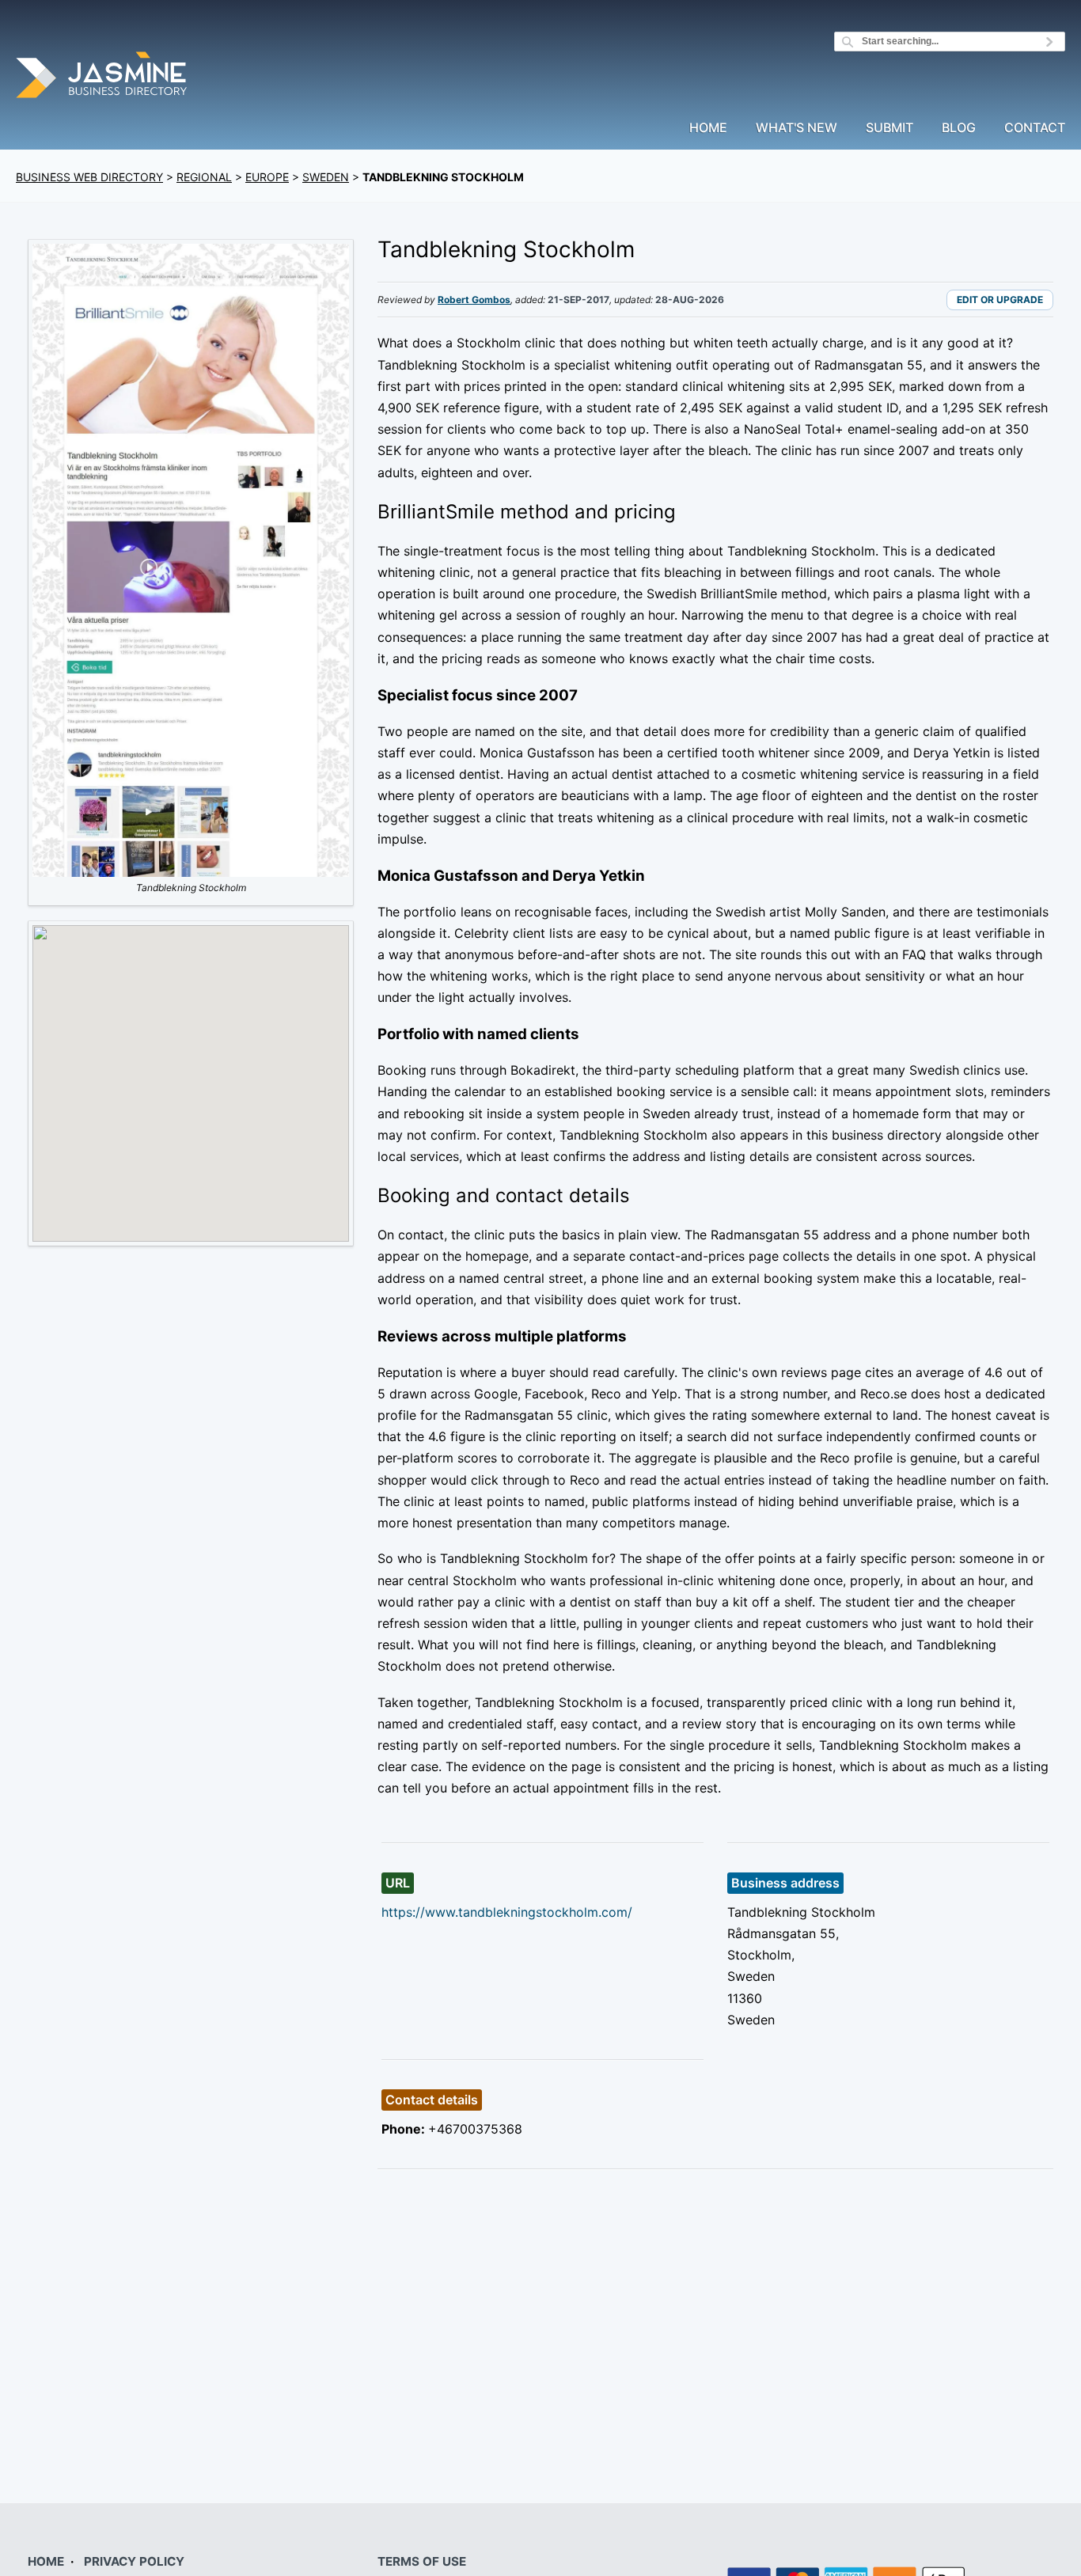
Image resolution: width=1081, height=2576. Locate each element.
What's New (797, 128)
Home (708, 128)
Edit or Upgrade (1000, 300)
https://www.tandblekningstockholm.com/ (507, 1912)
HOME (46, 2561)
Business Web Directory (89, 177)
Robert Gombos (474, 300)
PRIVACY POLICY (134, 2561)
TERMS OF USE (422, 2561)
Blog (959, 128)
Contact (1035, 128)
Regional (204, 177)
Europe (267, 177)
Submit (889, 128)
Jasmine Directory (103, 77)
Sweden (326, 177)
